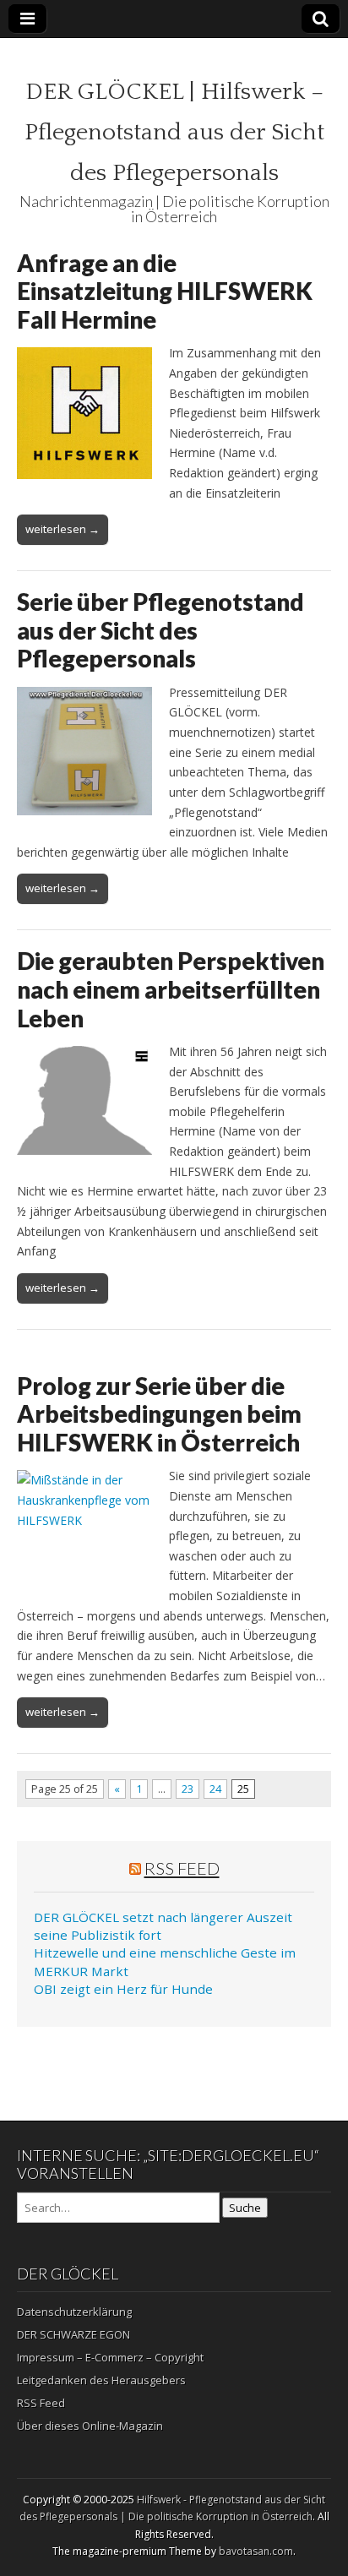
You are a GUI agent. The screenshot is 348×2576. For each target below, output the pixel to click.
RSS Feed (182, 1868)
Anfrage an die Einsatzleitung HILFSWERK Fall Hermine (165, 291)
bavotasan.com (256, 2551)
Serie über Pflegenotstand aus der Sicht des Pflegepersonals (160, 630)
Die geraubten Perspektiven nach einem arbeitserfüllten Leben (171, 989)
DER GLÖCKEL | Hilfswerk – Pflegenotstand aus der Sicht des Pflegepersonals (174, 132)
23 (188, 1789)
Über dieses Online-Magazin (90, 2426)
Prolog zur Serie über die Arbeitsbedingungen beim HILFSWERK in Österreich (159, 1414)
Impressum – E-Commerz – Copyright (110, 2357)
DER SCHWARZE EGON (73, 2334)
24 (215, 1789)
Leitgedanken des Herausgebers (101, 2380)
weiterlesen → (63, 529)
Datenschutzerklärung (74, 2312)
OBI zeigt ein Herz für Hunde (123, 1989)
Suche (245, 2208)
